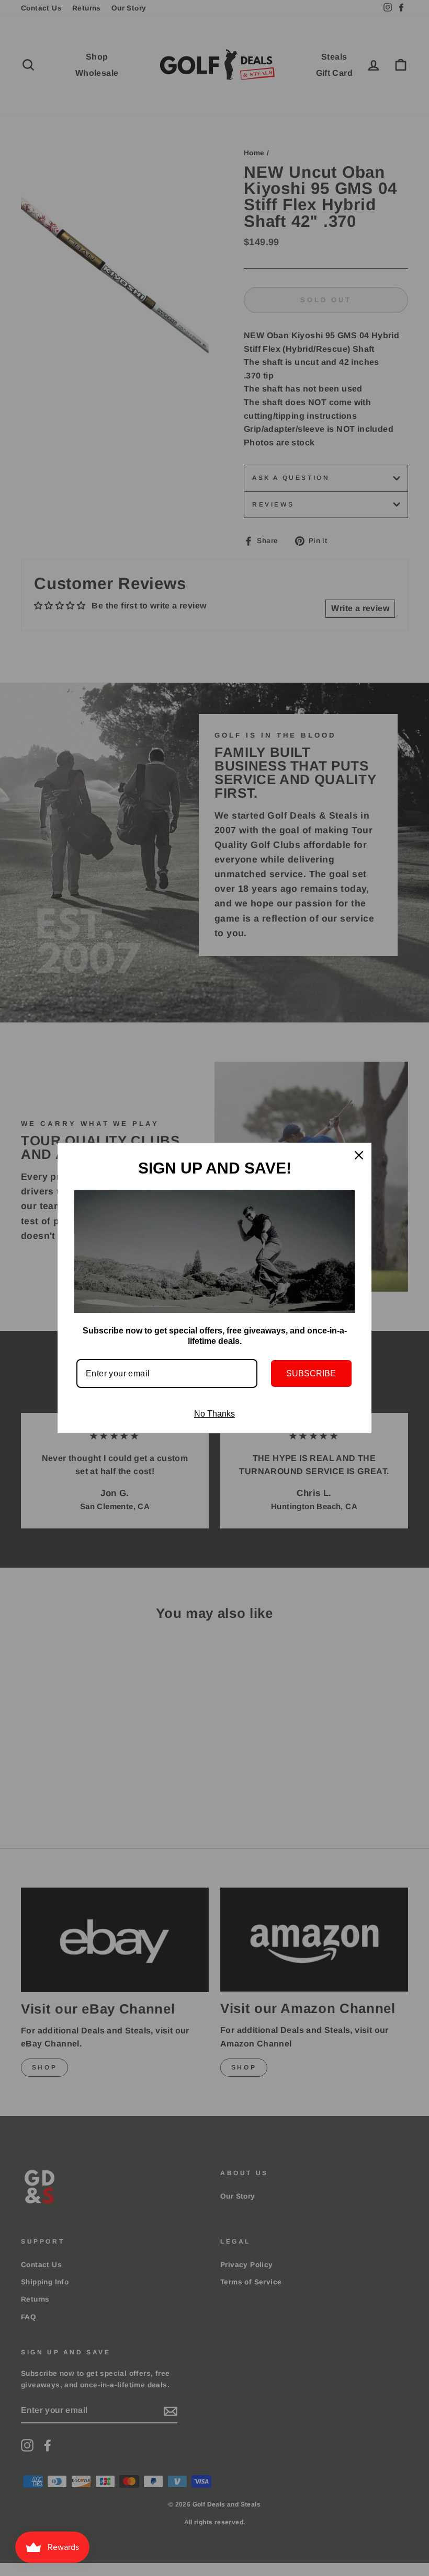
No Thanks (214, 1414)
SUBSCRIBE (311, 1373)
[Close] (359, 1155)
